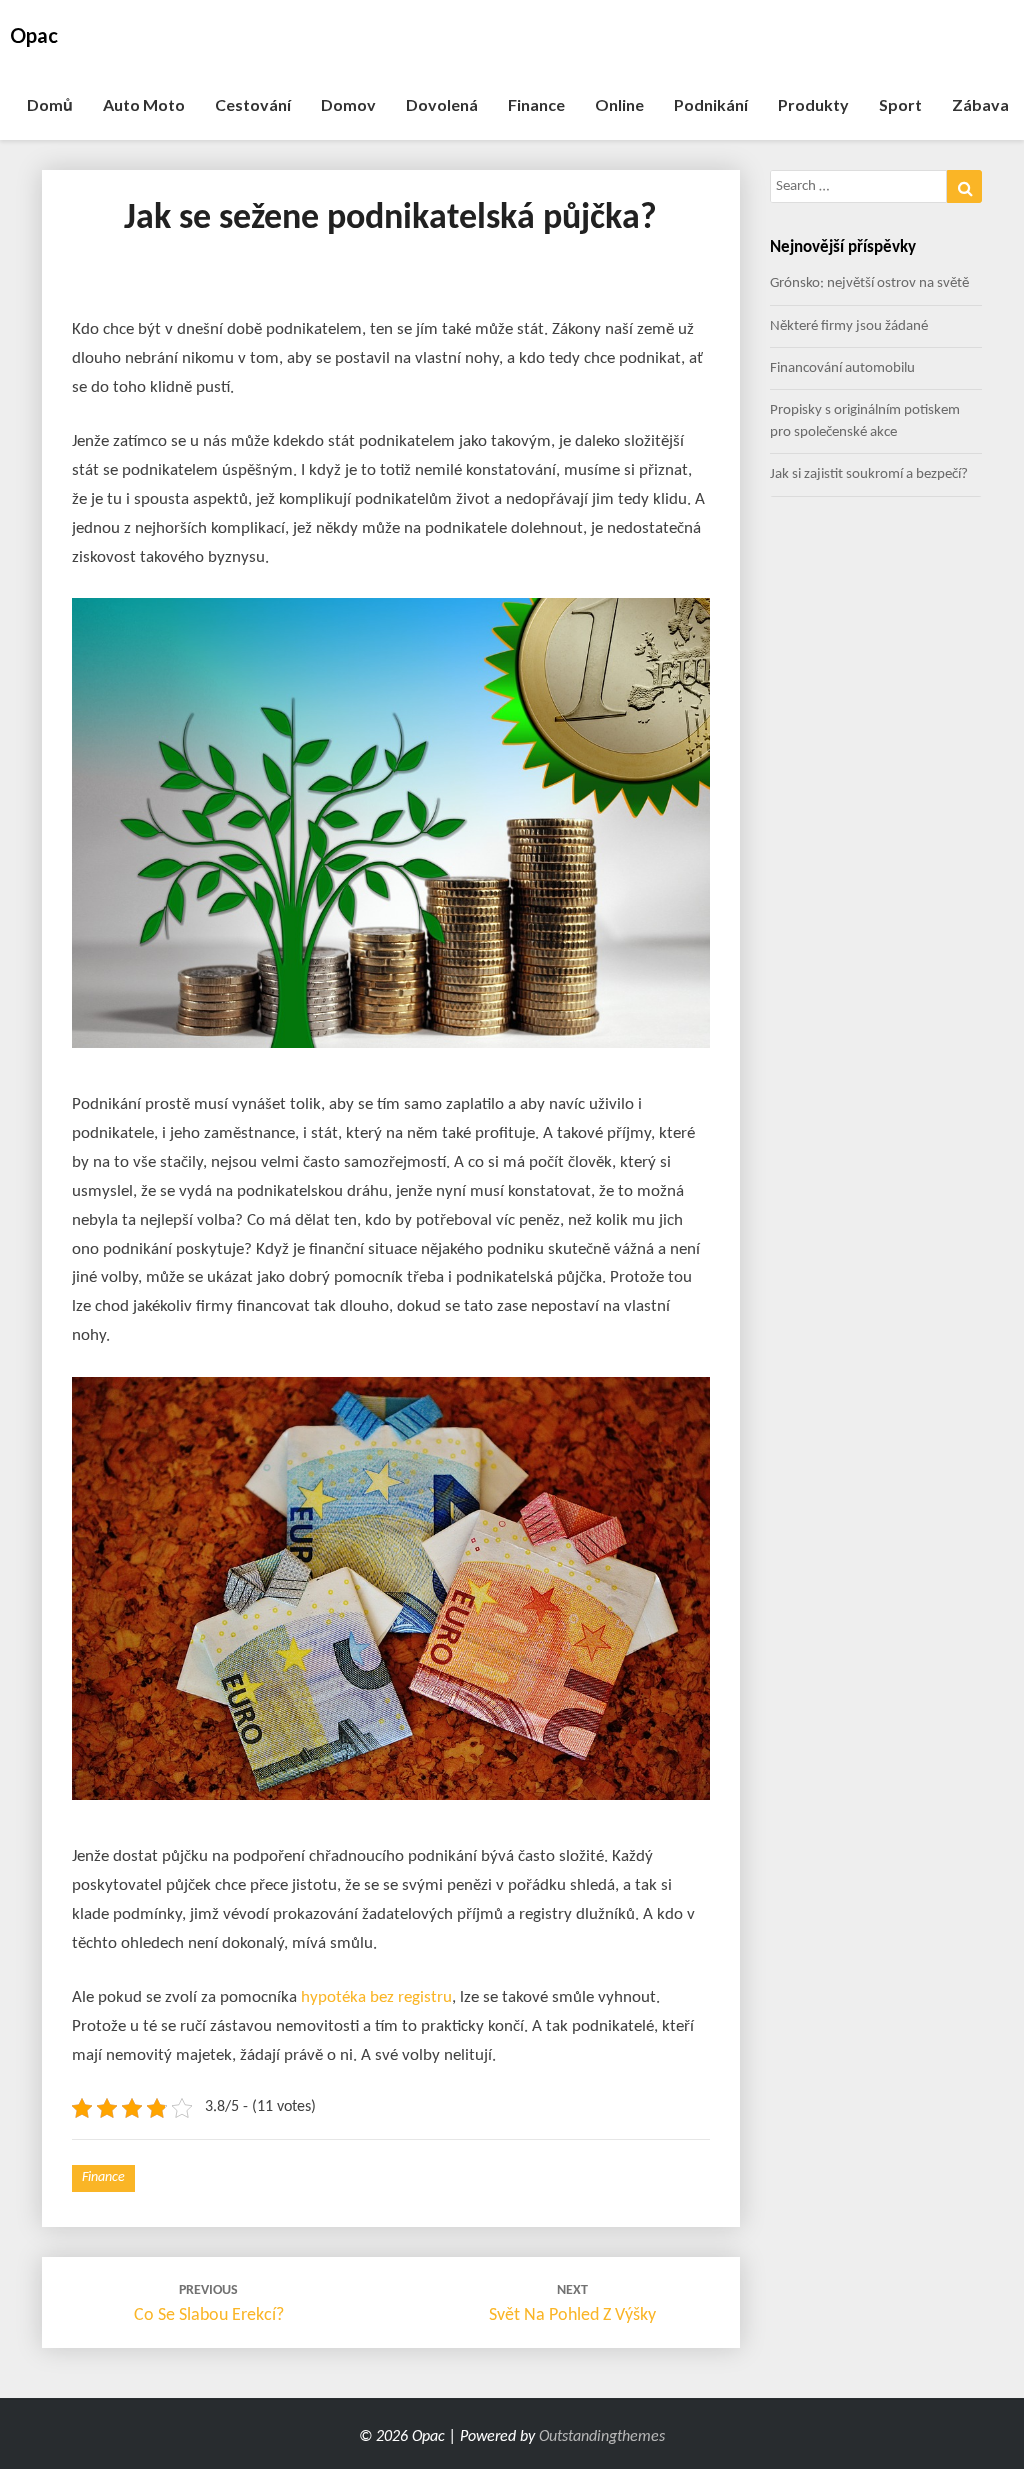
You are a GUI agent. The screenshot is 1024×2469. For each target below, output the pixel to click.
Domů (50, 104)
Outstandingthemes (602, 2437)
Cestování (253, 104)
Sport (900, 104)
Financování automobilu (842, 368)
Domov (348, 104)
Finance (536, 104)
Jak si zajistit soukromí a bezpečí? (869, 474)
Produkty (813, 104)
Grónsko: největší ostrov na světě (869, 283)
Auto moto (144, 104)
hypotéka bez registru (376, 1997)
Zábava (980, 104)
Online (619, 104)
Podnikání (711, 104)
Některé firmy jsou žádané (849, 326)
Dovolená (442, 104)
